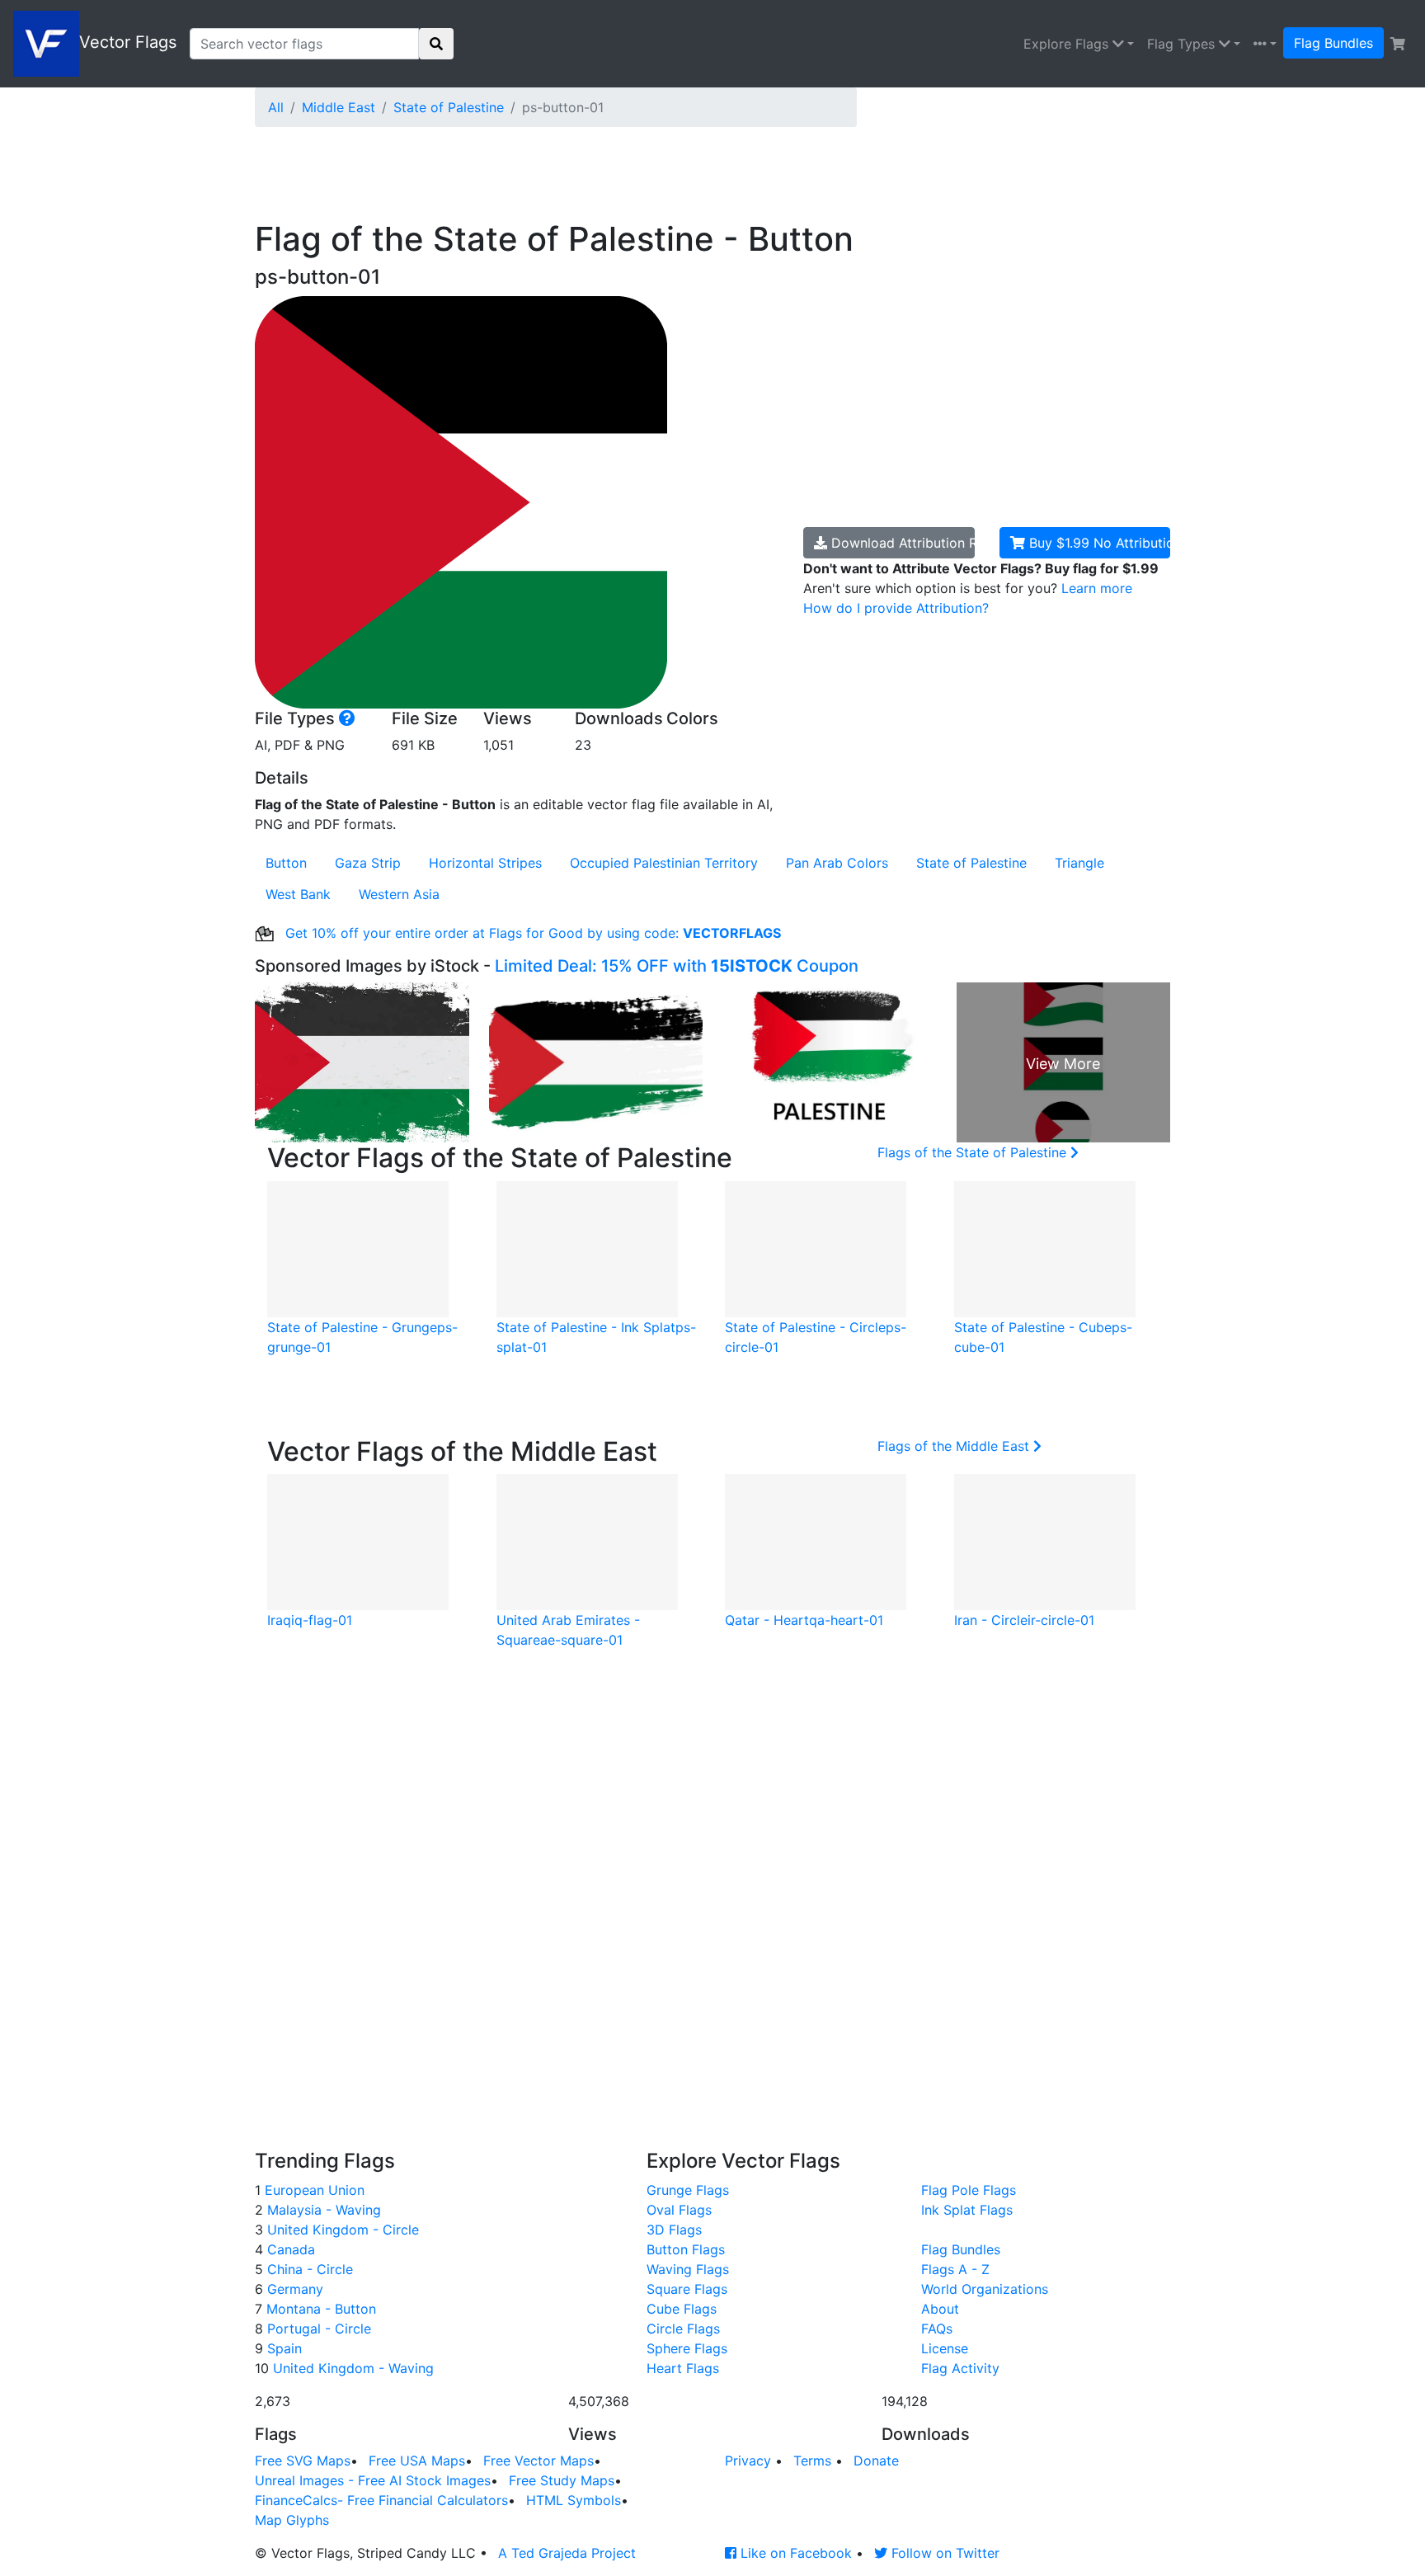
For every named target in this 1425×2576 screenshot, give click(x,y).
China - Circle (308, 2269)
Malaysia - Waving (322, 2210)
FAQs (937, 2329)
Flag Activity (960, 2368)
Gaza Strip (368, 863)
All (276, 107)
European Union (313, 2190)
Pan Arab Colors (837, 863)
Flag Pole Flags (969, 2190)
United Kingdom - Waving (351, 2368)
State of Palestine (449, 107)
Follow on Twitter (943, 2553)
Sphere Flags (687, 2348)
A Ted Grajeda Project (567, 2553)
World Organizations (985, 2289)
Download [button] (901, 543)
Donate (876, 2461)
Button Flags (686, 2249)
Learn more (1097, 588)
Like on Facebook (794, 2553)
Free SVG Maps (303, 2461)
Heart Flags (683, 2368)
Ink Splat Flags (967, 2210)
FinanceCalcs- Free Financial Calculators (381, 2500)
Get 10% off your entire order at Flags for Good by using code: (531, 933)
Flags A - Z (955, 2269)
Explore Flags (1068, 44)
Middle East (339, 107)
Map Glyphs (292, 2520)
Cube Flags (682, 2309)
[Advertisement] (655, 177)
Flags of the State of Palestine (974, 1152)
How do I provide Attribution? (896, 608)
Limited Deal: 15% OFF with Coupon (677, 966)
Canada (289, 2249)
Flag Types (1183, 44)
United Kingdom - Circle (341, 2230)
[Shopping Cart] (1398, 44)
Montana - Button (319, 2309)
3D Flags (674, 2230)
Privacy (748, 2461)
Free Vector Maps (538, 2461)
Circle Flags (683, 2329)
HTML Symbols (574, 2500)
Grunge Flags (688, 2190)
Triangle (1079, 863)
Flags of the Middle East (955, 1446)
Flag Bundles (1333, 43)
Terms (812, 2461)
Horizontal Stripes (485, 863)
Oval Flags (679, 2210)
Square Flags (687, 2289)
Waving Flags (688, 2269)
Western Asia (399, 894)
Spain (282, 2348)
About (940, 2309)
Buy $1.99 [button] (1098, 543)
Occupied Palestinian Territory (664, 863)
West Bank (298, 894)
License (945, 2348)
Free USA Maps (417, 2461)
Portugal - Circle (317, 2329)
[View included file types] (347, 718)
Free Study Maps (562, 2480)
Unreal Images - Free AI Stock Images (373, 2480)
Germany (293, 2289)
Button (286, 863)
